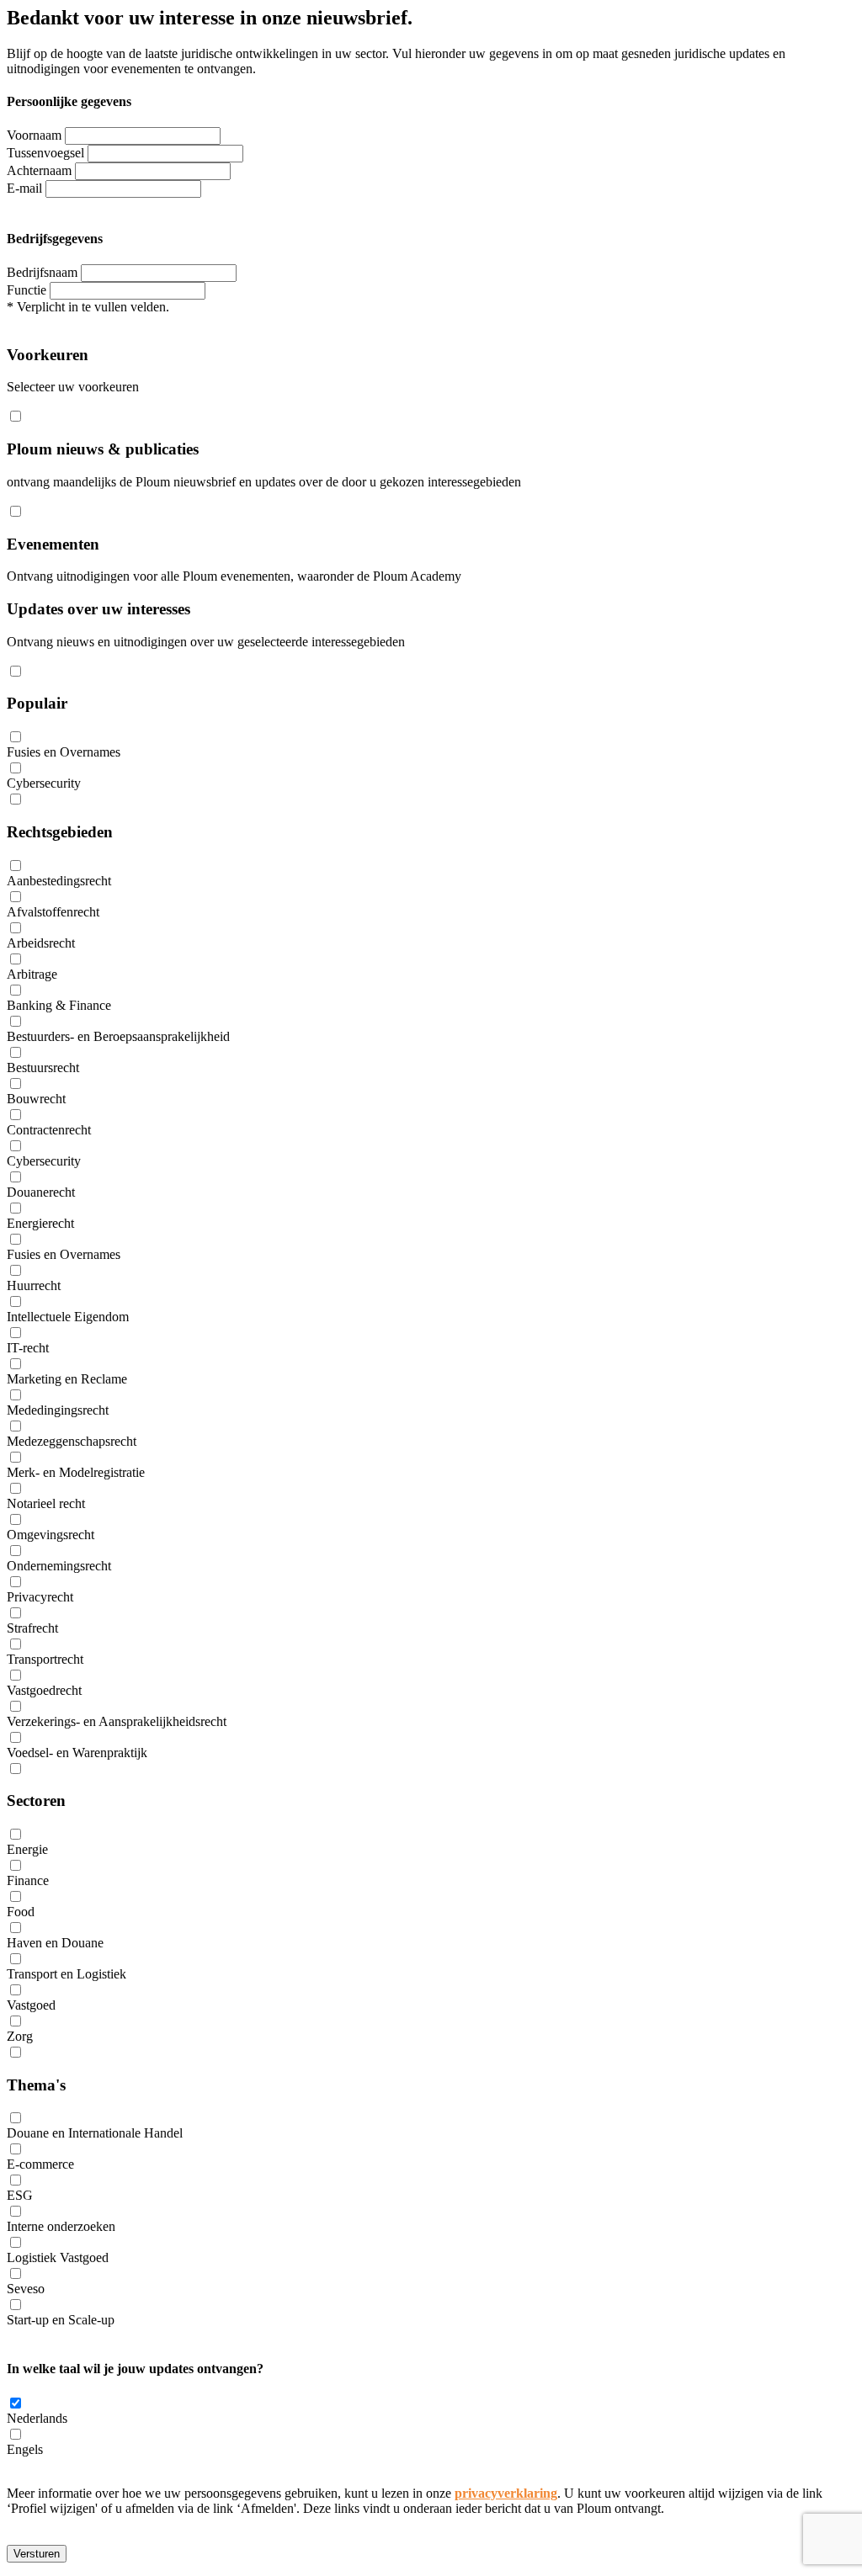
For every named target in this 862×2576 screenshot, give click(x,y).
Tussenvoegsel (45, 153)
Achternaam (39, 170)
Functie (27, 290)
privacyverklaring (506, 2493)
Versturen (37, 2554)
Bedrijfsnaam (42, 272)
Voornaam (34, 135)
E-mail (24, 188)
